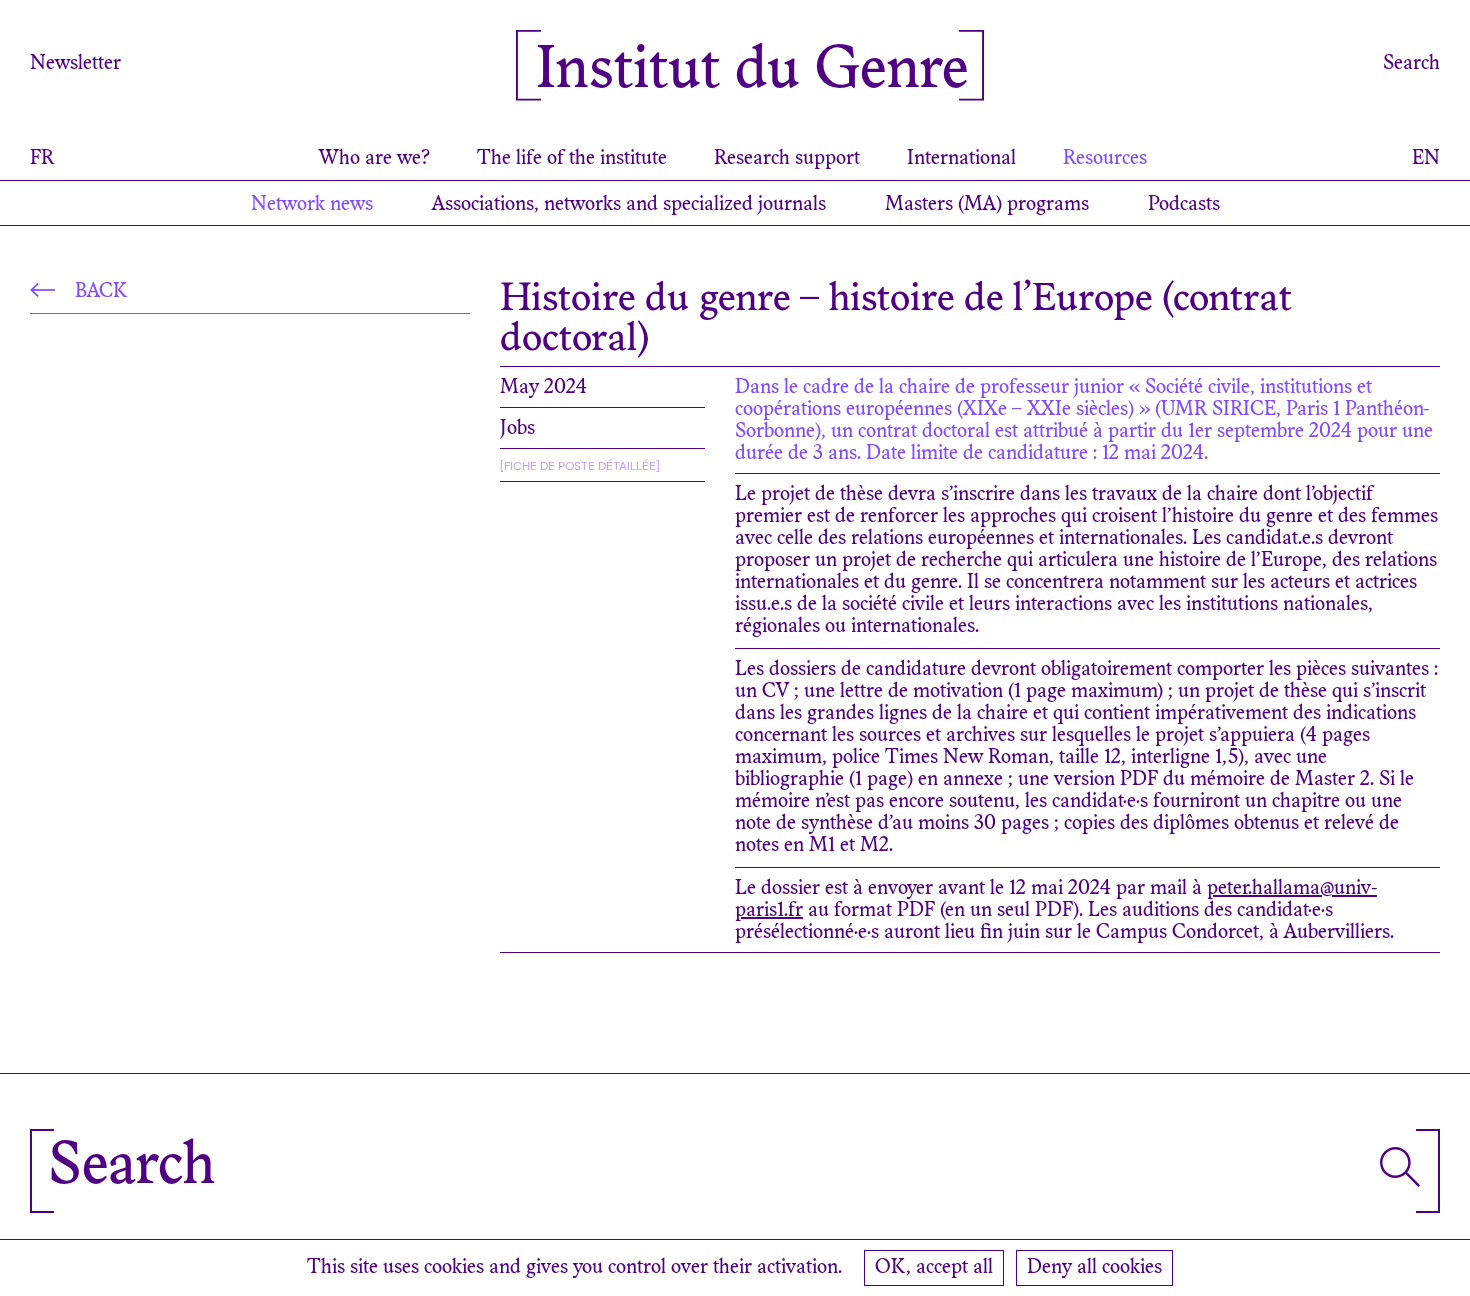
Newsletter (75, 64)
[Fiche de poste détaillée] (580, 466)
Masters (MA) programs (987, 205)
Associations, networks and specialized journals (629, 205)
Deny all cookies (1094, 1268)
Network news (312, 205)
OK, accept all (934, 1268)
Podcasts (1184, 205)
